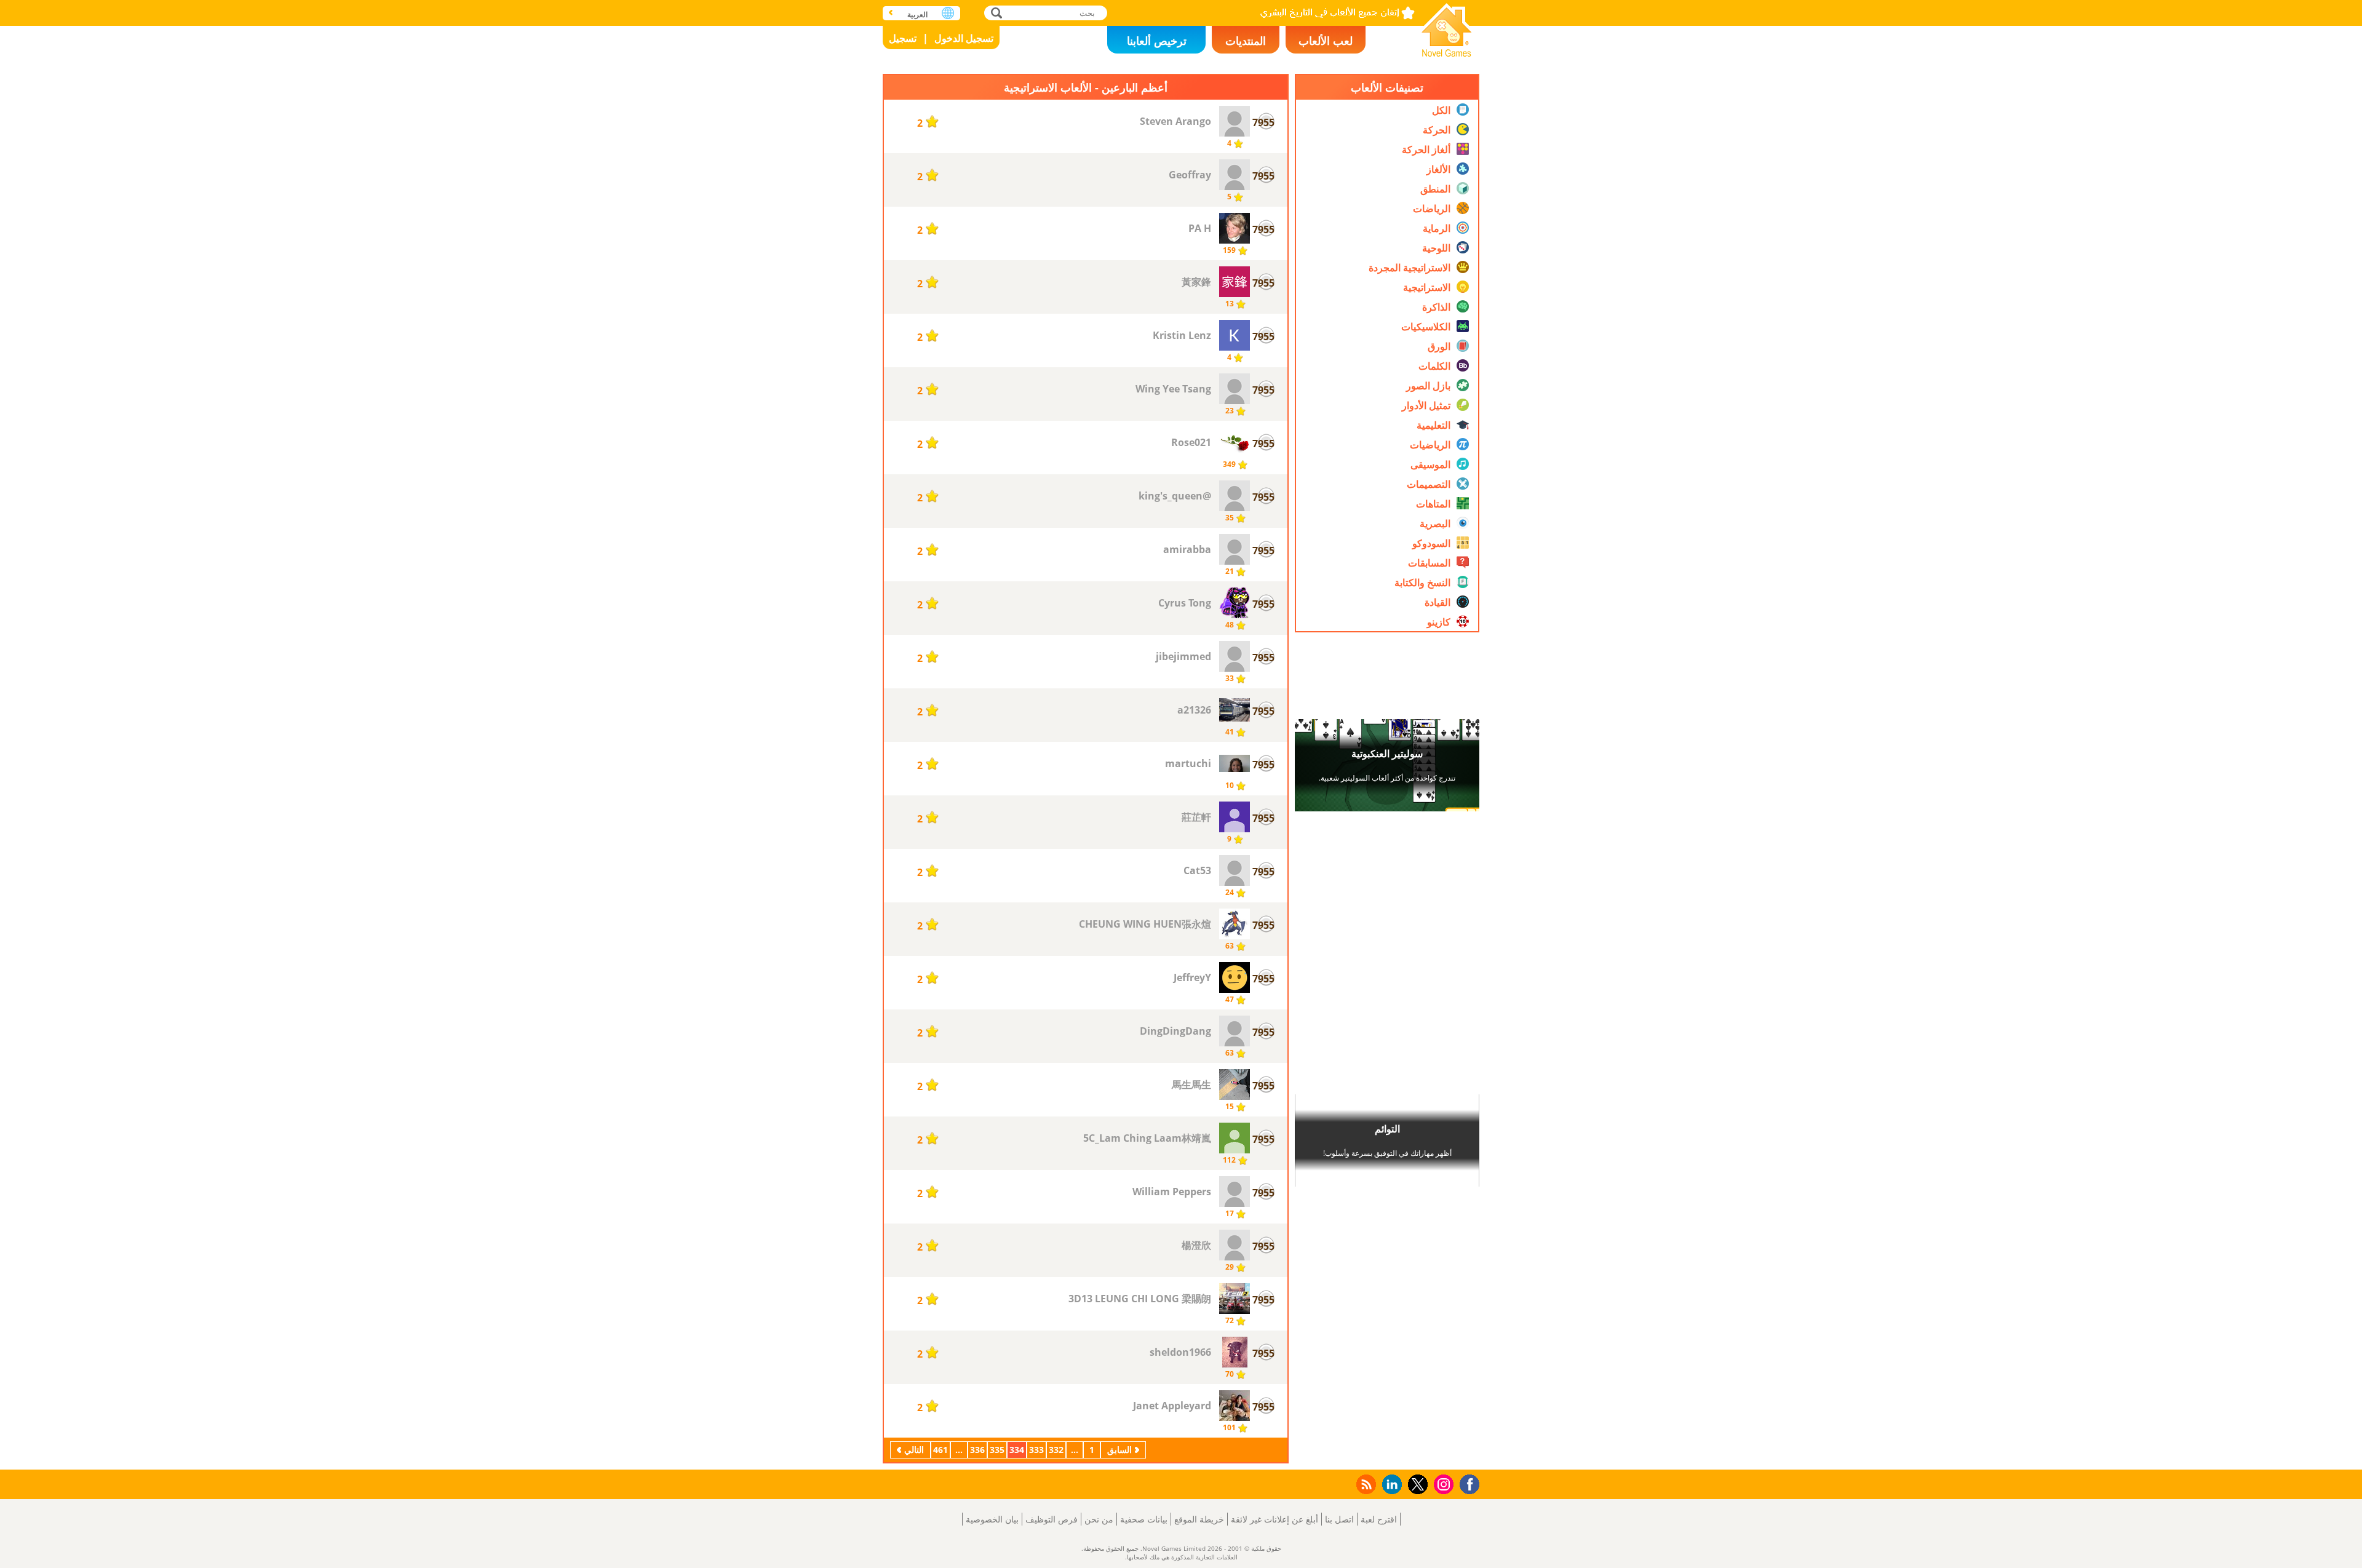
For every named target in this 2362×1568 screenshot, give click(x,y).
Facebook (1466, 1483)
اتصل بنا (1339, 1519)
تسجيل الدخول (964, 38)
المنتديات (1246, 41)
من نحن (1099, 1519)
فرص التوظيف (1052, 1519)
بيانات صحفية (1144, 1519)
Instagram (1442, 1483)
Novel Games (1447, 26)
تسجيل (903, 38)
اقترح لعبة (1379, 1519)
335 (997, 1450)
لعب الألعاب (1326, 41)
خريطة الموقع (1199, 1519)
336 (977, 1450)
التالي (914, 1450)
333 (1036, 1450)
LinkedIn (1390, 1485)
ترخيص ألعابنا (1157, 41)
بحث (995, 13)
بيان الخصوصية (992, 1519)
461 (940, 1450)
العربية (917, 14)
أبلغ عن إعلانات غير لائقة (1274, 1519)
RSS (1365, 1484)
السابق (1119, 1450)
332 (1056, 1450)
